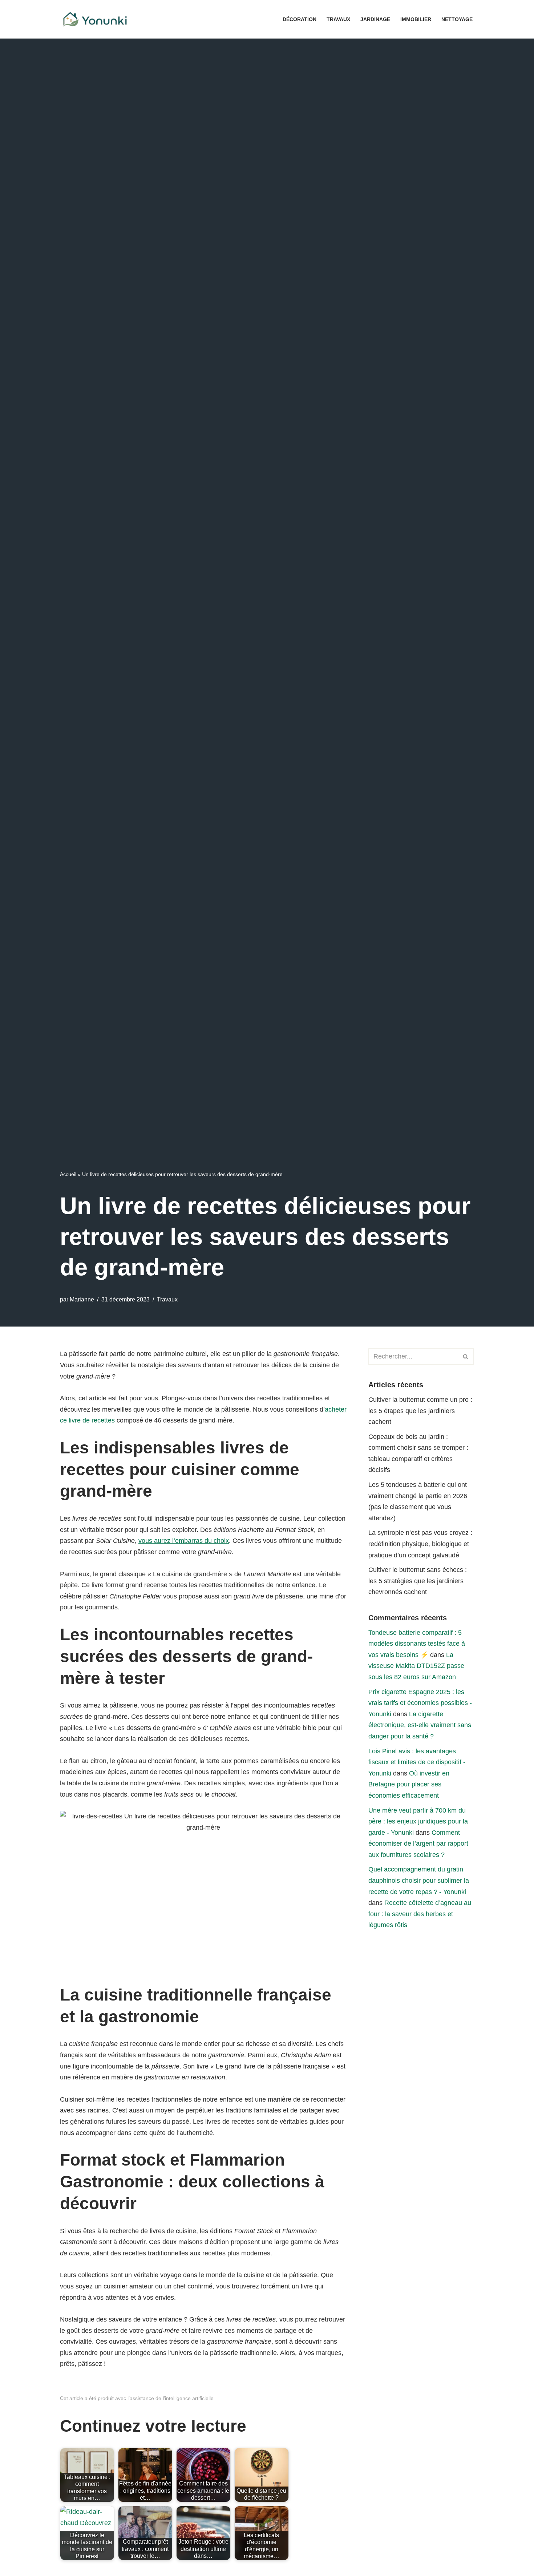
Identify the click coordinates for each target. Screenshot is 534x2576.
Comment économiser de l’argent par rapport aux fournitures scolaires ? (418, 1844)
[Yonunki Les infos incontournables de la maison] (96, 19)
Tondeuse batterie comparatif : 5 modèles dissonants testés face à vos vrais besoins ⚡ (417, 1644)
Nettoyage (457, 19)
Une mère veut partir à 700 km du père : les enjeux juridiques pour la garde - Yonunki (418, 1821)
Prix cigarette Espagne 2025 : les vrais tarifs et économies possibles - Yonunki (420, 1703)
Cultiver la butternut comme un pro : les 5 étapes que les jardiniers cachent (420, 1411)
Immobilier (416, 19)
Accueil (68, 1174)
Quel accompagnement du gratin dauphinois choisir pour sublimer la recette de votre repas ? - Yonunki (419, 1880)
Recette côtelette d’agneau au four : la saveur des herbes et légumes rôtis (420, 1914)
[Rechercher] (466, 1357)
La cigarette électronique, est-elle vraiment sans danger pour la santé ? (420, 1725)
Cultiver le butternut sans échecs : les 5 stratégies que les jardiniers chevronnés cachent (418, 1581)
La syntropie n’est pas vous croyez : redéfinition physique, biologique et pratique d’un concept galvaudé (420, 1544)
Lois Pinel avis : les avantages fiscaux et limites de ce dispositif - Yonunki (417, 1762)
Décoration (300, 19)
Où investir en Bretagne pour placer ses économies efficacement (409, 1784)
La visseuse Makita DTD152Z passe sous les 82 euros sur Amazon (416, 1666)
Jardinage (375, 19)
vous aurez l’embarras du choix (184, 1541)
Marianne (82, 1299)
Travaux (338, 19)
